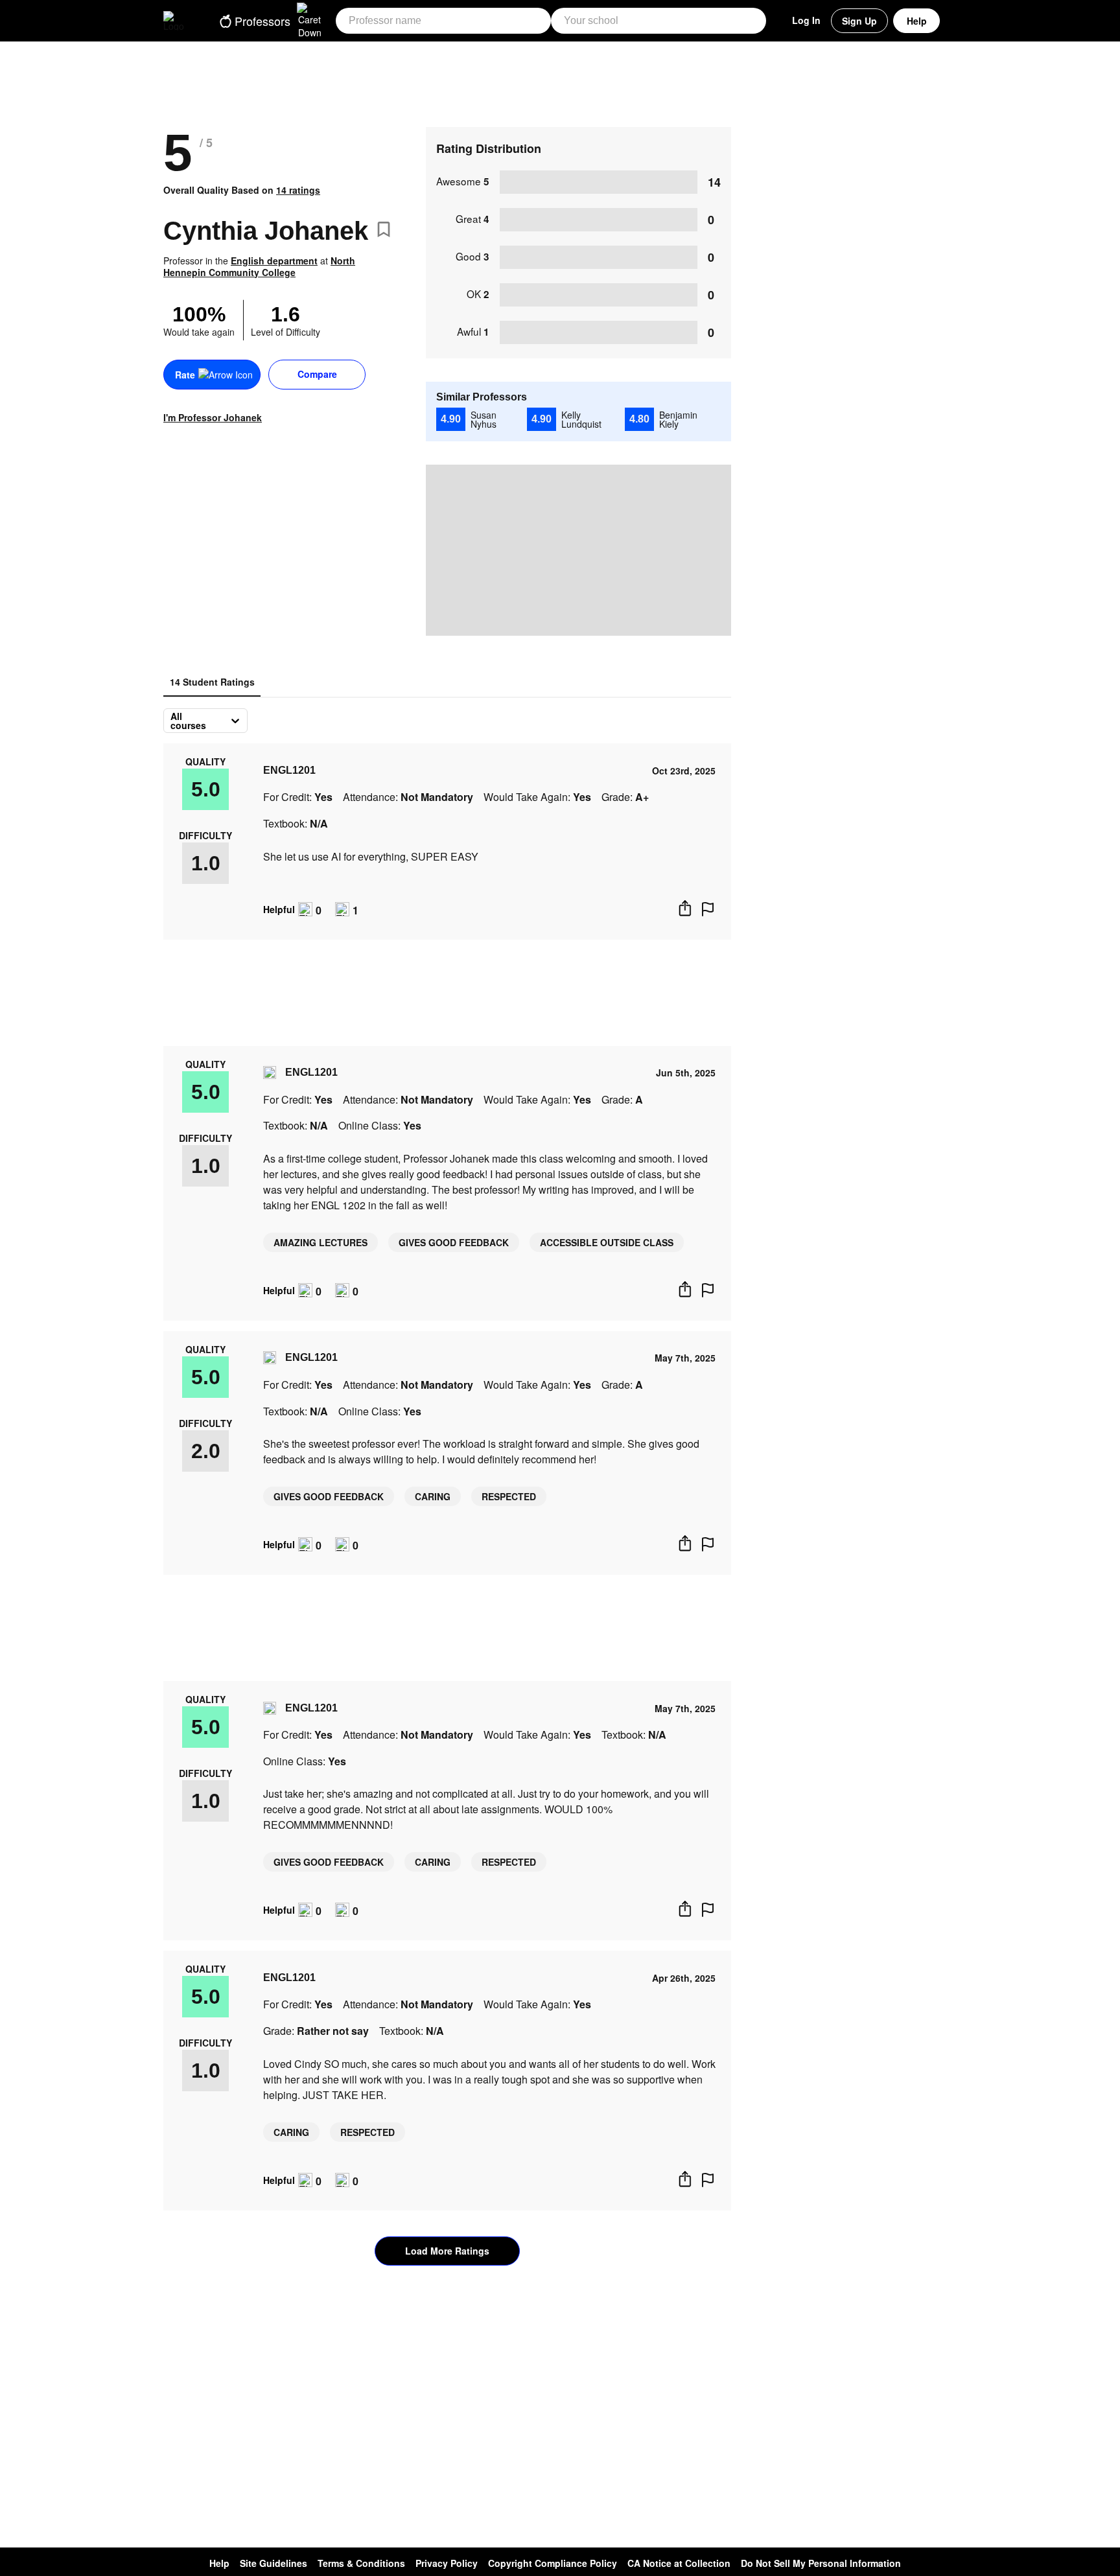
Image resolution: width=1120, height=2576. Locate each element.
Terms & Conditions (361, 2563)
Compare (317, 374)
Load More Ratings (447, 2251)
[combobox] (172, 721)
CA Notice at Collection (679, 2563)
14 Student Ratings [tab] (212, 682)
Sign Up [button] (859, 21)
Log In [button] (806, 20)
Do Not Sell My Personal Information (821, 2563)
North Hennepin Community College (259, 266)
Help (917, 21)
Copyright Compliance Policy (553, 2563)
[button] (271, 21)
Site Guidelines (274, 2563)
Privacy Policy (447, 2563)
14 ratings (298, 190)
